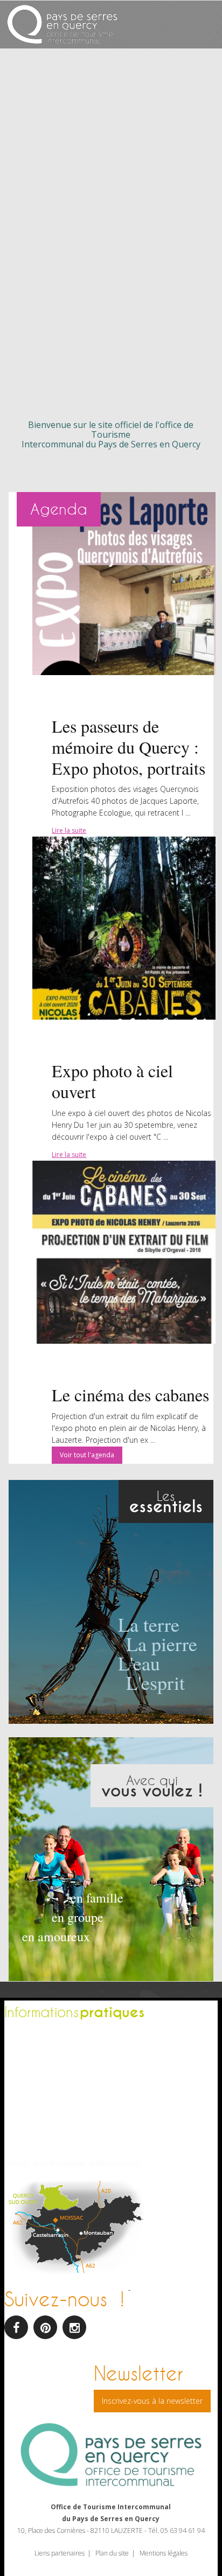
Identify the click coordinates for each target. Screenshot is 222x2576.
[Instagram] (74, 2327)
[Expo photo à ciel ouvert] (124, 928)
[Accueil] (62, 26)
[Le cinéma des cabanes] (124, 1252)
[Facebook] (16, 2327)
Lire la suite (69, 830)
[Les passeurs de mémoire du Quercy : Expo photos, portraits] (124, 584)
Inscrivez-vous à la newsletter (152, 2401)
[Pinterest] (45, 2327)
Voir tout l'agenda (87, 1455)
